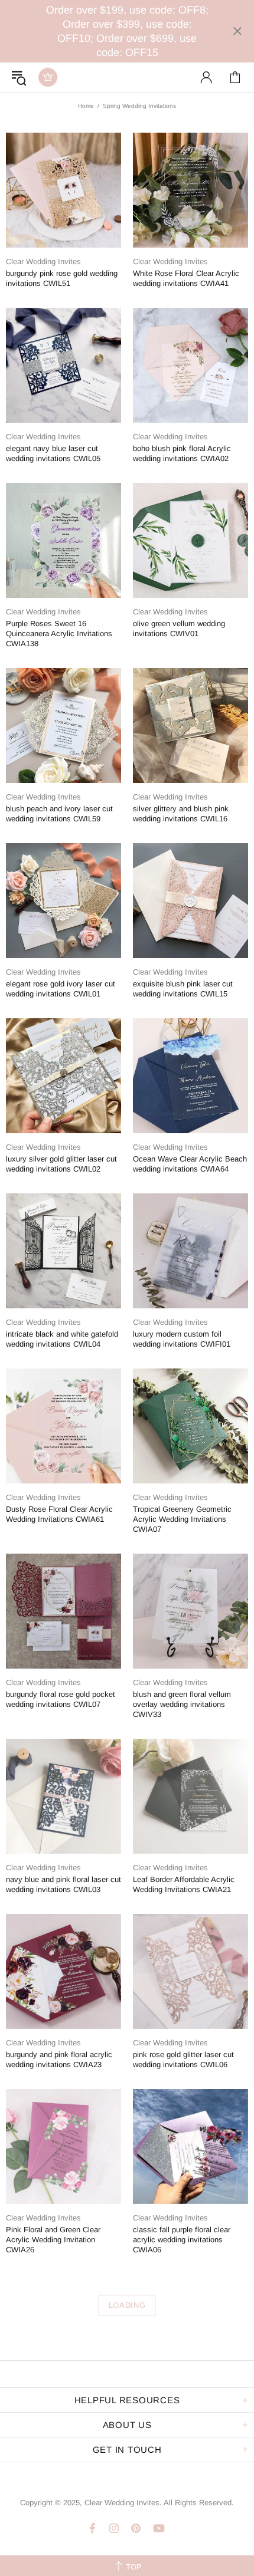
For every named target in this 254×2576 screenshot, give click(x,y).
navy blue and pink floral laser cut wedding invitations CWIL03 (63, 1884)
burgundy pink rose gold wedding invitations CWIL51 (62, 278)
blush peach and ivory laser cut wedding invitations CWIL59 (59, 814)
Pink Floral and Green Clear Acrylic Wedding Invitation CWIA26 (53, 2240)
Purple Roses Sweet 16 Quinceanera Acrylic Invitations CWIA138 (59, 634)
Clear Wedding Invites (48, 77)
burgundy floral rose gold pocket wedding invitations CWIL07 (61, 1699)
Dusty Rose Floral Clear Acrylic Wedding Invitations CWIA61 (59, 1514)
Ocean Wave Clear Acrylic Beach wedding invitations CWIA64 (190, 1164)
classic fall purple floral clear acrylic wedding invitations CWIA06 (182, 2240)
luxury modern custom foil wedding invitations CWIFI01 (182, 1339)
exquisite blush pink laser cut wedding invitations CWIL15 (183, 989)
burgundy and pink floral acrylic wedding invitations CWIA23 (59, 2060)
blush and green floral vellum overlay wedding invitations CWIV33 (182, 1704)
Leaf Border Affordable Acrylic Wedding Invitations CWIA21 (184, 1884)
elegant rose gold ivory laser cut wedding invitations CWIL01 (61, 989)
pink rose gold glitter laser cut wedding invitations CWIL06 (183, 2060)
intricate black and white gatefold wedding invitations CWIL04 (62, 1339)
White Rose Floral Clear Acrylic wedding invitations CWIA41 (186, 278)
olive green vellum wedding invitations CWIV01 (179, 629)
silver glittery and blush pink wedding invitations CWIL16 (181, 814)
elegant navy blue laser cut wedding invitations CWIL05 (53, 453)
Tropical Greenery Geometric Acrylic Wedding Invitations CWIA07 (182, 1519)
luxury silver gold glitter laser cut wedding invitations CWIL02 (61, 1164)
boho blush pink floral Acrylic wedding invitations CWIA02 (182, 453)
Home (86, 106)
